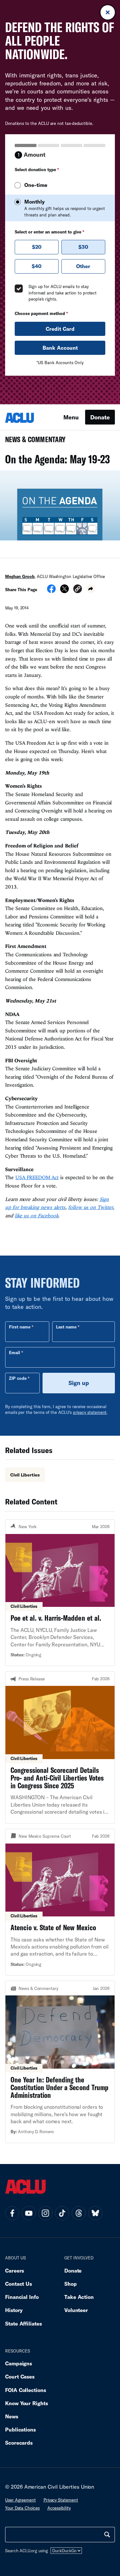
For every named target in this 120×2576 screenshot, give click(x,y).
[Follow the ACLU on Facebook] (12, 2213)
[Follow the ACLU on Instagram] (45, 2213)
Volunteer (76, 2310)
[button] (78, 590)
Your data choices (22, 2508)
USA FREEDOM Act (37, 1177)
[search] (107, 2535)
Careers (15, 2270)
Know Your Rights (27, 2403)
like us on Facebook (37, 1215)
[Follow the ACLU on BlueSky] (95, 2213)
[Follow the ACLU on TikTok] (62, 2213)
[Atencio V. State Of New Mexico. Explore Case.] (60, 1902)
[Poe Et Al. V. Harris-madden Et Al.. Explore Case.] (60, 1593)
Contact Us (19, 2284)
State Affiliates (24, 2323)
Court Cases (20, 2376)
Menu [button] (71, 417)
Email (15, 1353)
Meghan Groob (20, 576)
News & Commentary (33, 441)
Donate (100, 417)
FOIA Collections (26, 2390)
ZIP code (18, 1378)
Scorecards (19, 2443)
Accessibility (59, 2508)
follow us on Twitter (91, 1207)
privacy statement (90, 1412)
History (14, 2310)
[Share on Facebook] (51, 591)
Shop (71, 2284)
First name (20, 1327)
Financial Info (22, 2297)
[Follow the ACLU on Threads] (79, 2213)
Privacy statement (61, 2500)
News (12, 2416)
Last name (66, 1327)
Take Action (79, 2297)
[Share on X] (64, 591)
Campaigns (19, 2363)
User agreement (20, 2500)
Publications (20, 2429)
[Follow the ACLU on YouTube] (29, 2213)
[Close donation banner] (108, 12)
